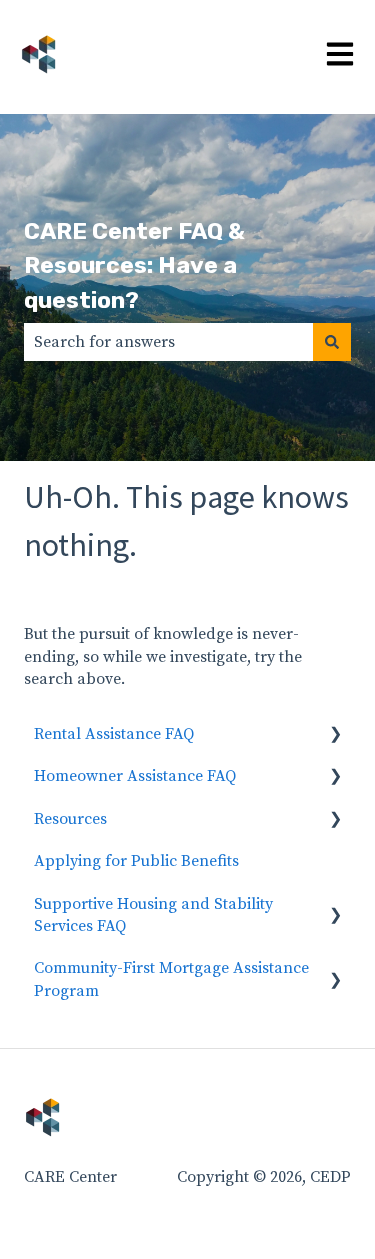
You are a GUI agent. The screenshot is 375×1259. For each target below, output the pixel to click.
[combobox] (168, 342)
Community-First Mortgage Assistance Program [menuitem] (171, 979)
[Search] (332, 342)
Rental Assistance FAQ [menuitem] (114, 734)
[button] (335, 735)
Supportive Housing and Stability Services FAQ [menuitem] (153, 915)
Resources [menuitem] (70, 819)
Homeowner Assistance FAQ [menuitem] (135, 776)
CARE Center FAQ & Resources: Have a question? (134, 265)
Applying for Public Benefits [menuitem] (136, 861)
